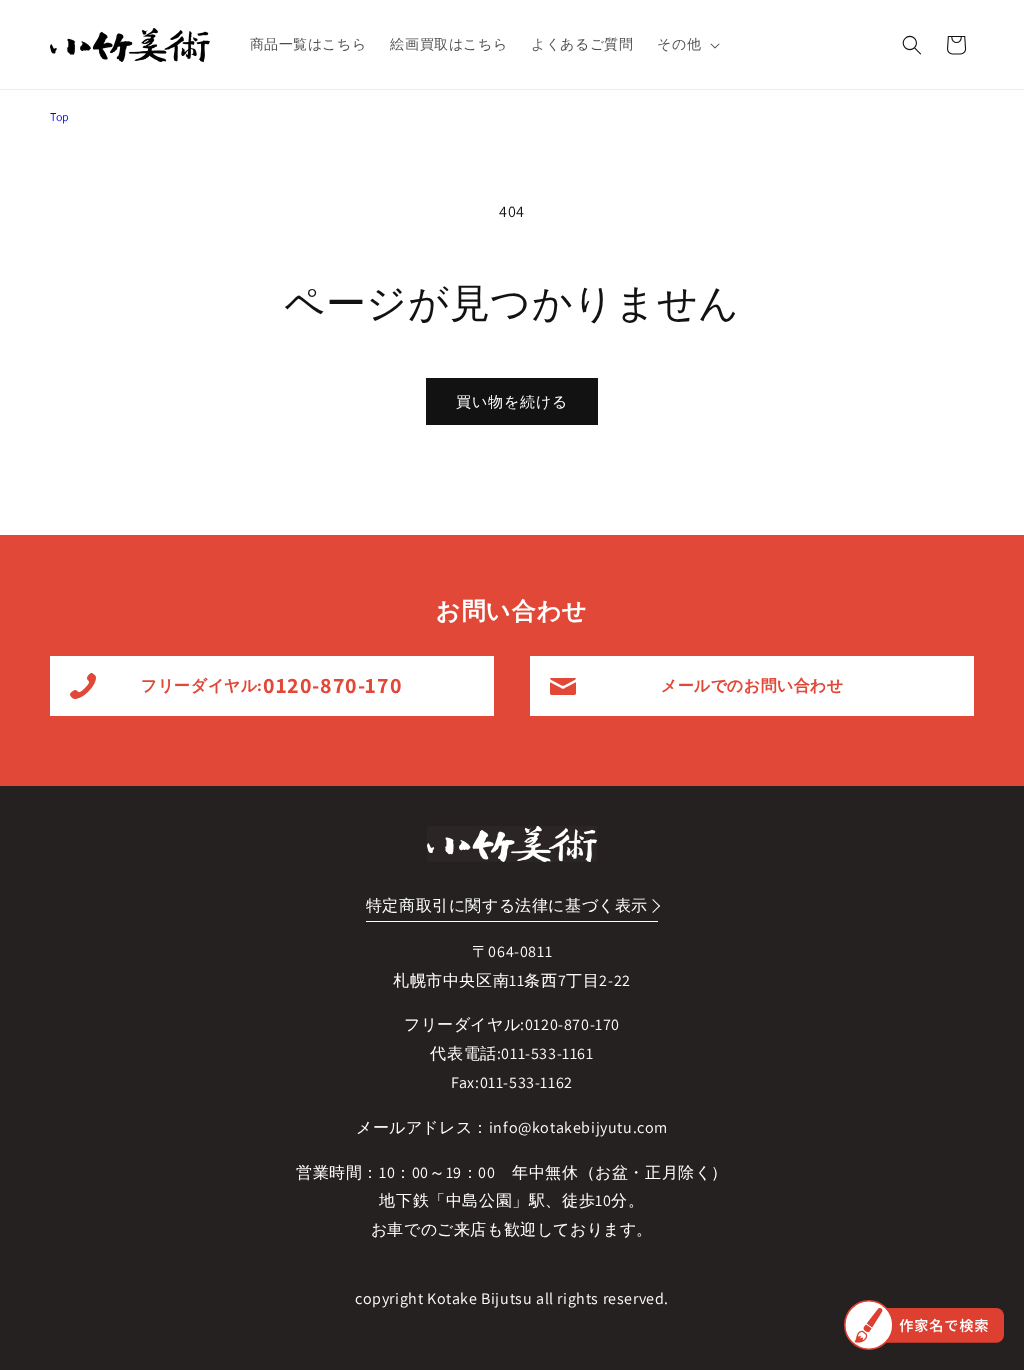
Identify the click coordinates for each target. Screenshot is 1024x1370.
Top (60, 116)
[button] (686, 44)
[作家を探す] (924, 1325)
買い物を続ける (512, 401)
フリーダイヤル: (271, 685)
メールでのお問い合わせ (752, 685)
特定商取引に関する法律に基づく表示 (507, 905)
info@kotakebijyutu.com (578, 1127)
